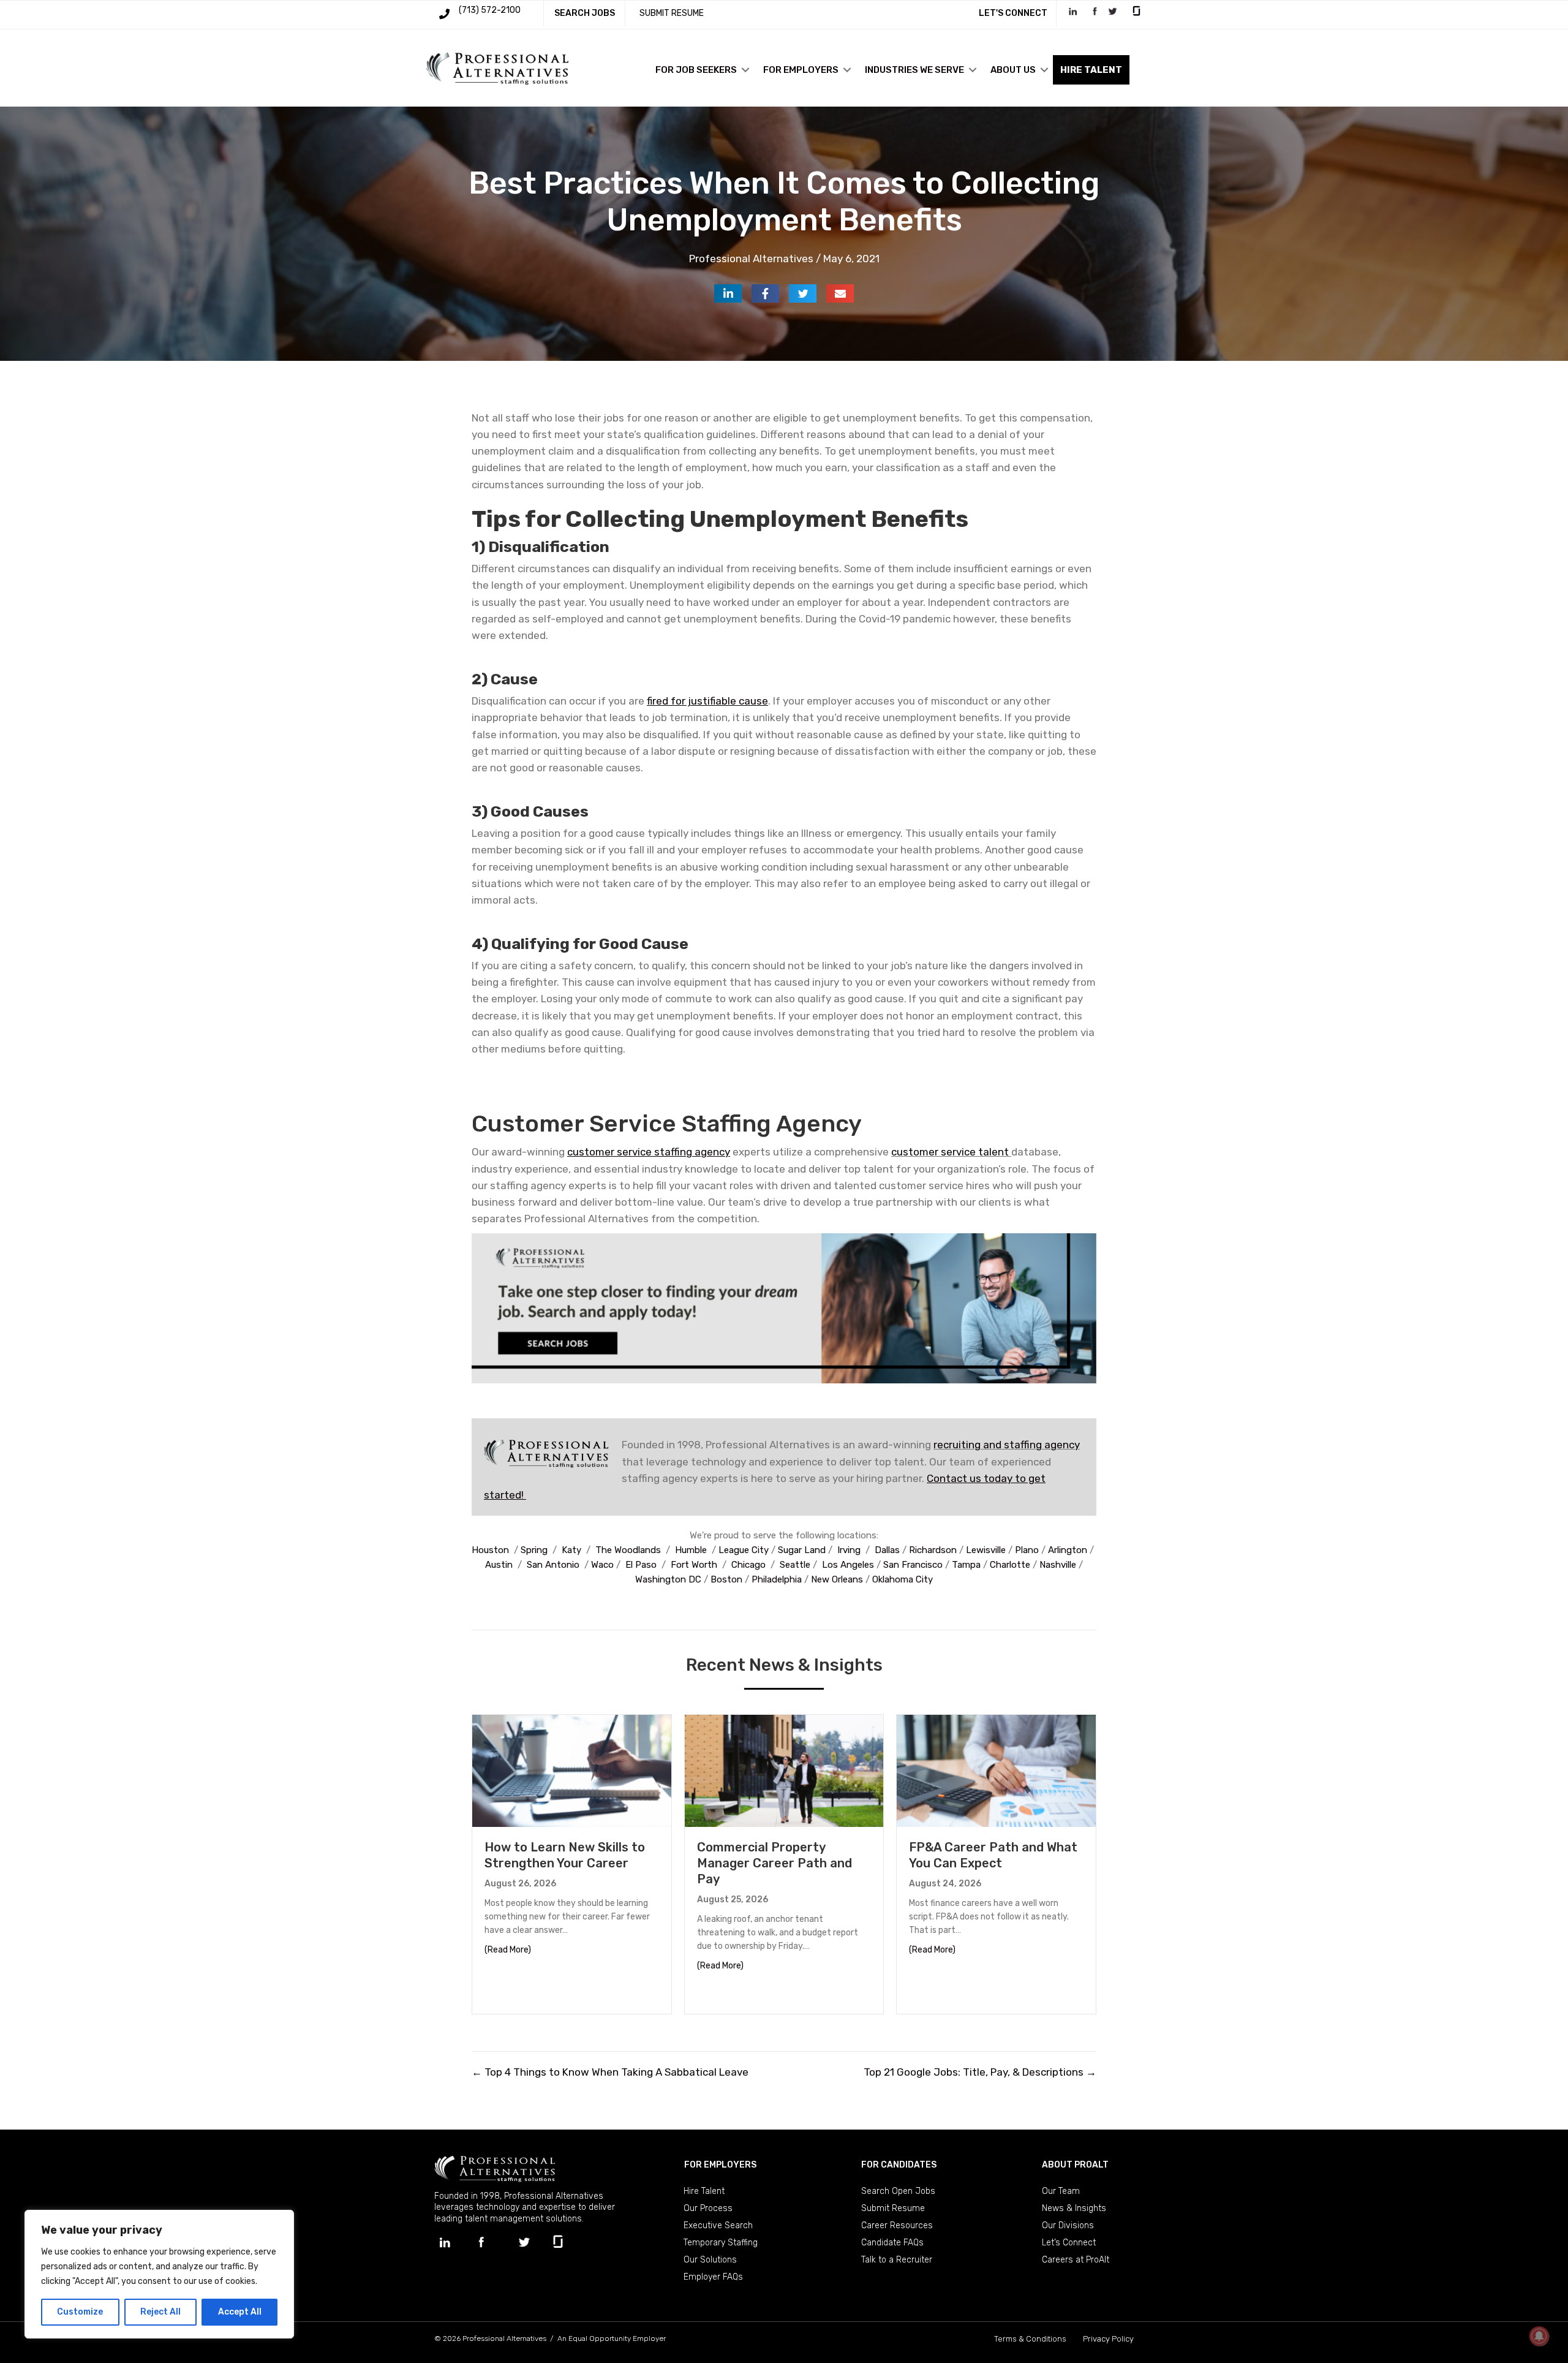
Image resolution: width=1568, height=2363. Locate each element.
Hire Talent (704, 2191)
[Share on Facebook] (765, 293)
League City (744, 1550)
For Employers (801, 70)
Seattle (795, 1565)
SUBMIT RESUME (672, 13)
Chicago (748, 1565)
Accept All (240, 2312)
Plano (1027, 1550)
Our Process (708, 2208)
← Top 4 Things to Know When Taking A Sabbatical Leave (610, 2072)
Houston (490, 1550)
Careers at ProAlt (1076, 2260)
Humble (691, 1550)
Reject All (160, 2312)
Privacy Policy (1108, 2339)
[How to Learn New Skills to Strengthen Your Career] (572, 1770)
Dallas (887, 1550)
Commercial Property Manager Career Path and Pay (775, 1863)
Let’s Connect (1069, 2243)
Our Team (1061, 2191)
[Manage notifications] (1539, 2336)
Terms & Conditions (1030, 2339)
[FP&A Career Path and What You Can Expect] (996, 1770)
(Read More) (508, 1949)
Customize (80, 2312)
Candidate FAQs (892, 2243)
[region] (159, 2274)
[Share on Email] (840, 293)
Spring (534, 1550)
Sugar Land (802, 1550)
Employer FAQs (713, 2277)
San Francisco (913, 1565)
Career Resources (897, 2225)
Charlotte (1010, 1565)
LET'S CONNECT (1013, 13)
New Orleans (837, 1579)
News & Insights (1074, 2208)
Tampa (966, 1565)
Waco (602, 1565)
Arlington (1068, 1550)
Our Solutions (710, 2260)
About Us (1013, 70)
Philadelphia (777, 1579)
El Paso (641, 1565)
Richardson (933, 1550)
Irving (849, 1550)
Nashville (1058, 1565)
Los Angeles (848, 1565)
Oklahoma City (903, 1579)
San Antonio (553, 1565)
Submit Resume (893, 2208)
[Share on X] (803, 293)
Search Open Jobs (898, 2191)
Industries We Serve (914, 70)
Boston (726, 1579)
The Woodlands (628, 1550)
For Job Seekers (696, 70)
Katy (571, 1550)
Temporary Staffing (721, 2243)
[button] (745, 70)
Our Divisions (1068, 2225)
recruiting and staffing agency (1007, 1445)
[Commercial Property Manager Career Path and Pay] (784, 1770)
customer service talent (950, 1152)
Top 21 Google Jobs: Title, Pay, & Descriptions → (980, 2072)
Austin (499, 1565)
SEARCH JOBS (585, 13)
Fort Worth (694, 1565)
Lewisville (986, 1550)
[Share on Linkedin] (728, 293)
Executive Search (718, 2225)
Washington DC (668, 1579)
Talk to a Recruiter (897, 2260)
